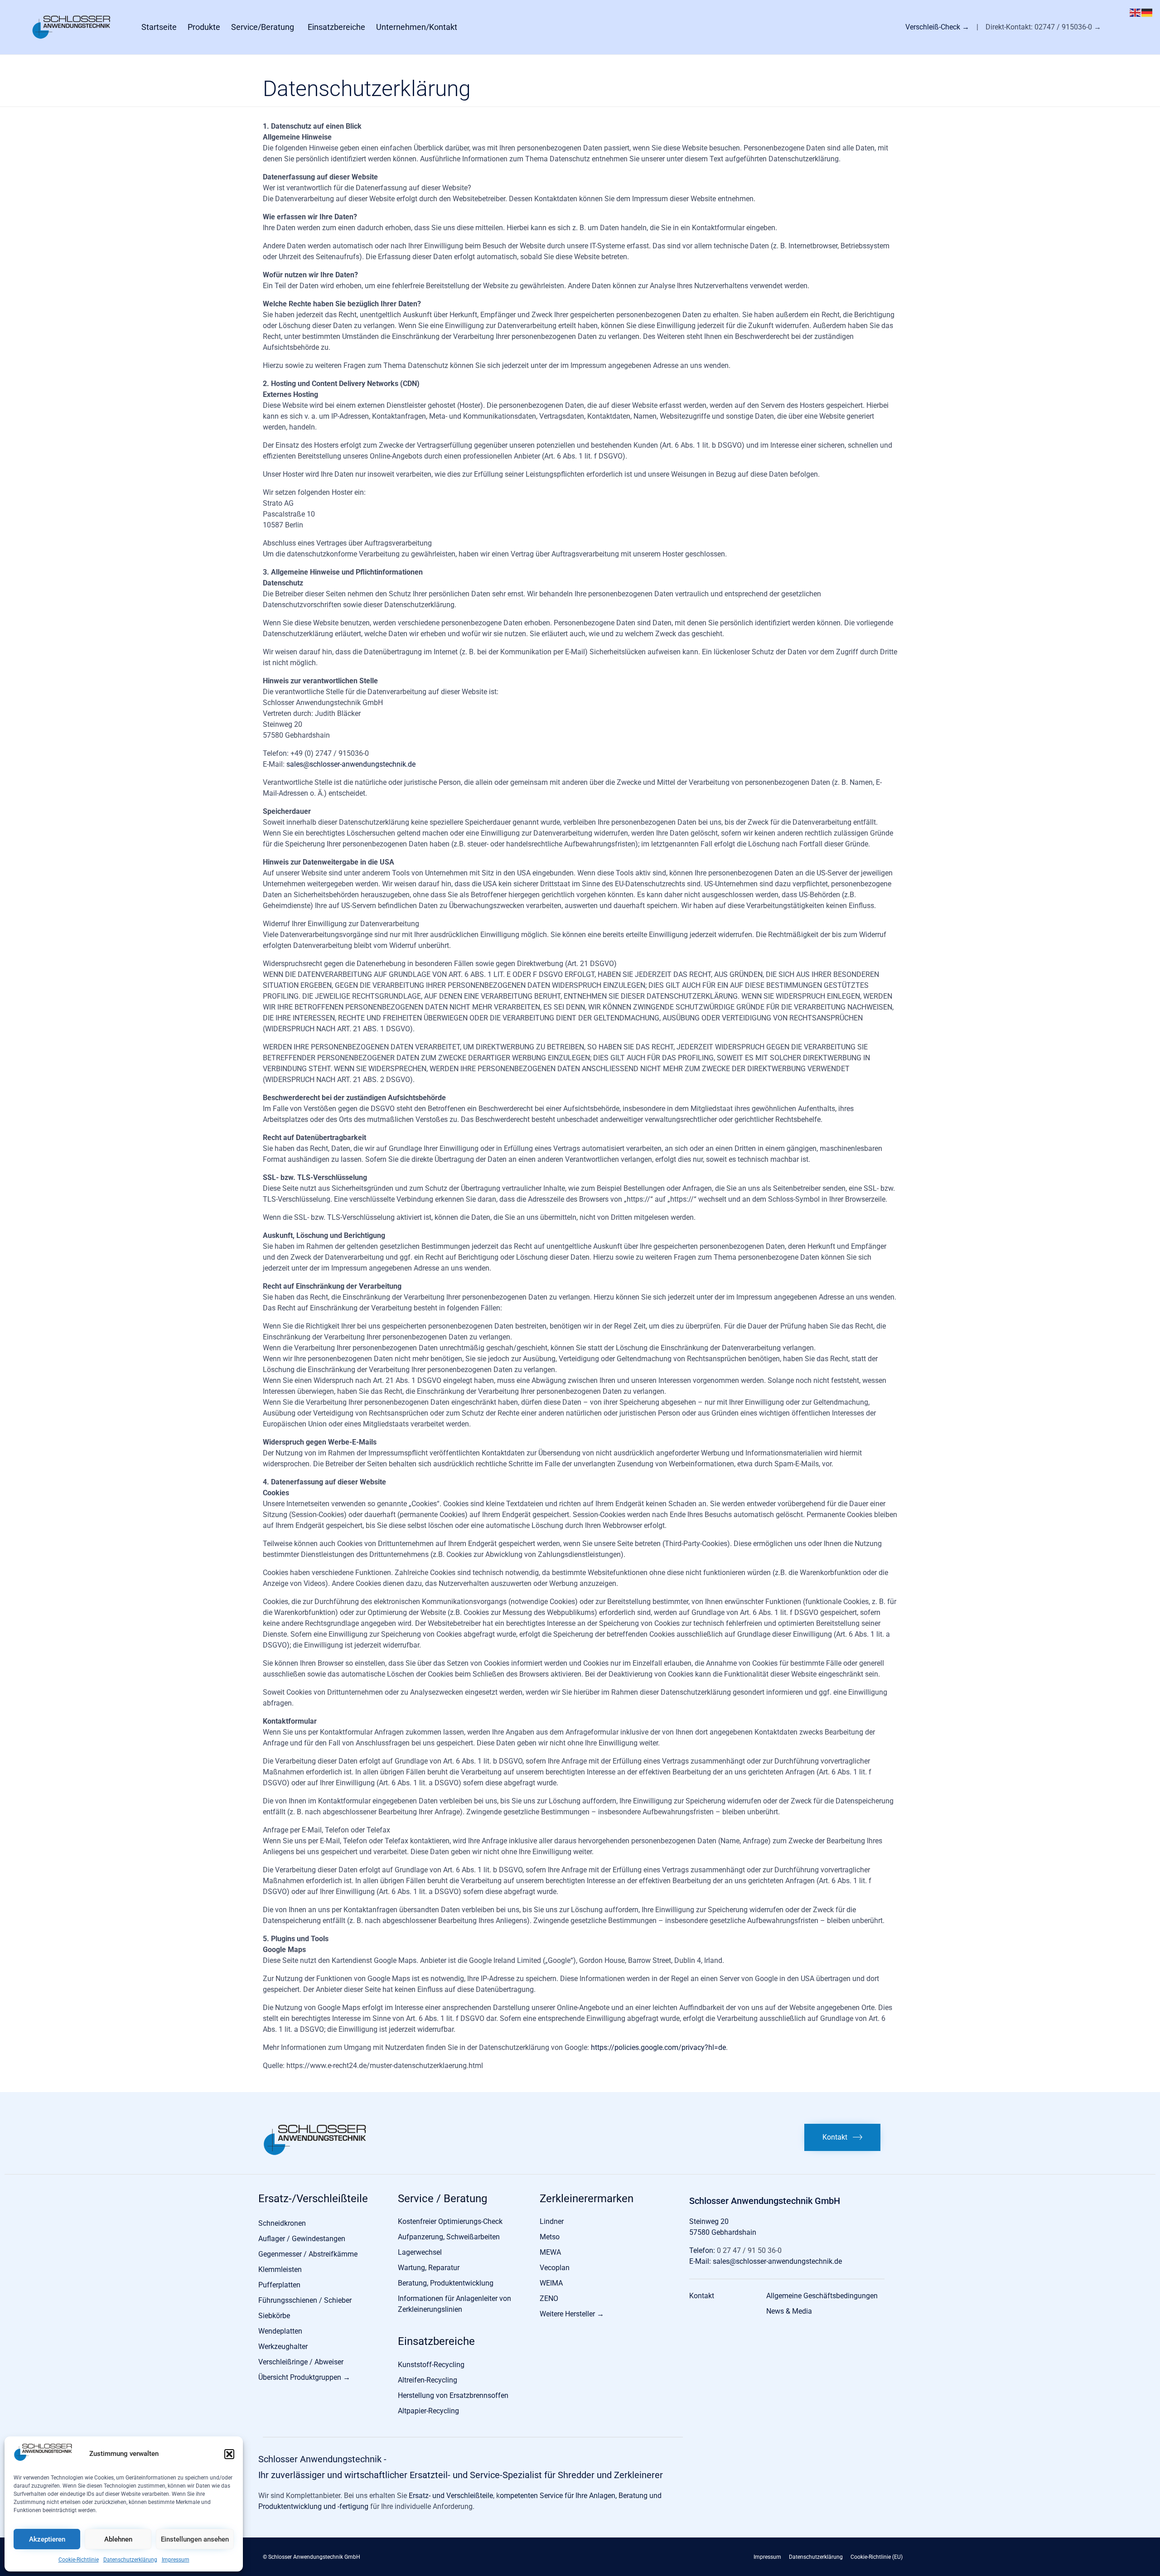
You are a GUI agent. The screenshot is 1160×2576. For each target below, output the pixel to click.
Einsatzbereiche (336, 27)
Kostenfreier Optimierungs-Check (450, 2221)
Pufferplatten (279, 2285)
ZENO (549, 2298)
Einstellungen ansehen (195, 2539)
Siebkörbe (274, 2316)
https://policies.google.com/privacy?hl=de (658, 2047)
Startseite (159, 27)
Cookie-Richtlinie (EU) (877, 2557)
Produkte (204, 27)
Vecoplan (555, 2268)
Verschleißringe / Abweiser (301, 2362)
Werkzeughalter (283, 2346)
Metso (550, 2237)
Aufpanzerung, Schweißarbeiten (449, 2237)
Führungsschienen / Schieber (305, 2300)
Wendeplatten (280, 2331)
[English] (1136, 12)
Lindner (552, 2221)
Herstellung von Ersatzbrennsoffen (453, 2395)
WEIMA (551, 2283)
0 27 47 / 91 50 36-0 (748, 2250)
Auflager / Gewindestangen (302, 2239)
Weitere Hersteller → (572, 2314)
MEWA (550, 2252)
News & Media (789, 2311)
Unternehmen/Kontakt (417, 27)
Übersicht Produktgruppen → (304, 2377)
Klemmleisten (280, 2269)
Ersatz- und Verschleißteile (451, 2496)
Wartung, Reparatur (429, 2268)
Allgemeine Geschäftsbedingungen (822, 2296)
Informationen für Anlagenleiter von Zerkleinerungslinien (454, 2304)
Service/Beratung (263, 27)
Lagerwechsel (420, 2252)
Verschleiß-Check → (938, 27)
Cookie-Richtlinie (79, 2560)
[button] (229, 2454)
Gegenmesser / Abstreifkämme (308, 2254)
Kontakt (702, 2296)
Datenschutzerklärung (130, 2560)
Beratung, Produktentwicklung (446, 2283)
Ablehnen (118, 2539)
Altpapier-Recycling (428, 2411)
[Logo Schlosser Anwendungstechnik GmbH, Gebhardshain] (315, 2153)
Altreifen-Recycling (428, 2380)
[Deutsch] (1147, 12)
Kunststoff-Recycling (431, 2365)
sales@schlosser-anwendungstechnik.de (351, 764)
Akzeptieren (47, 2539)
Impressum (176, 2560)
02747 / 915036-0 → (1068, 27)
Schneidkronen (282, 2223)
